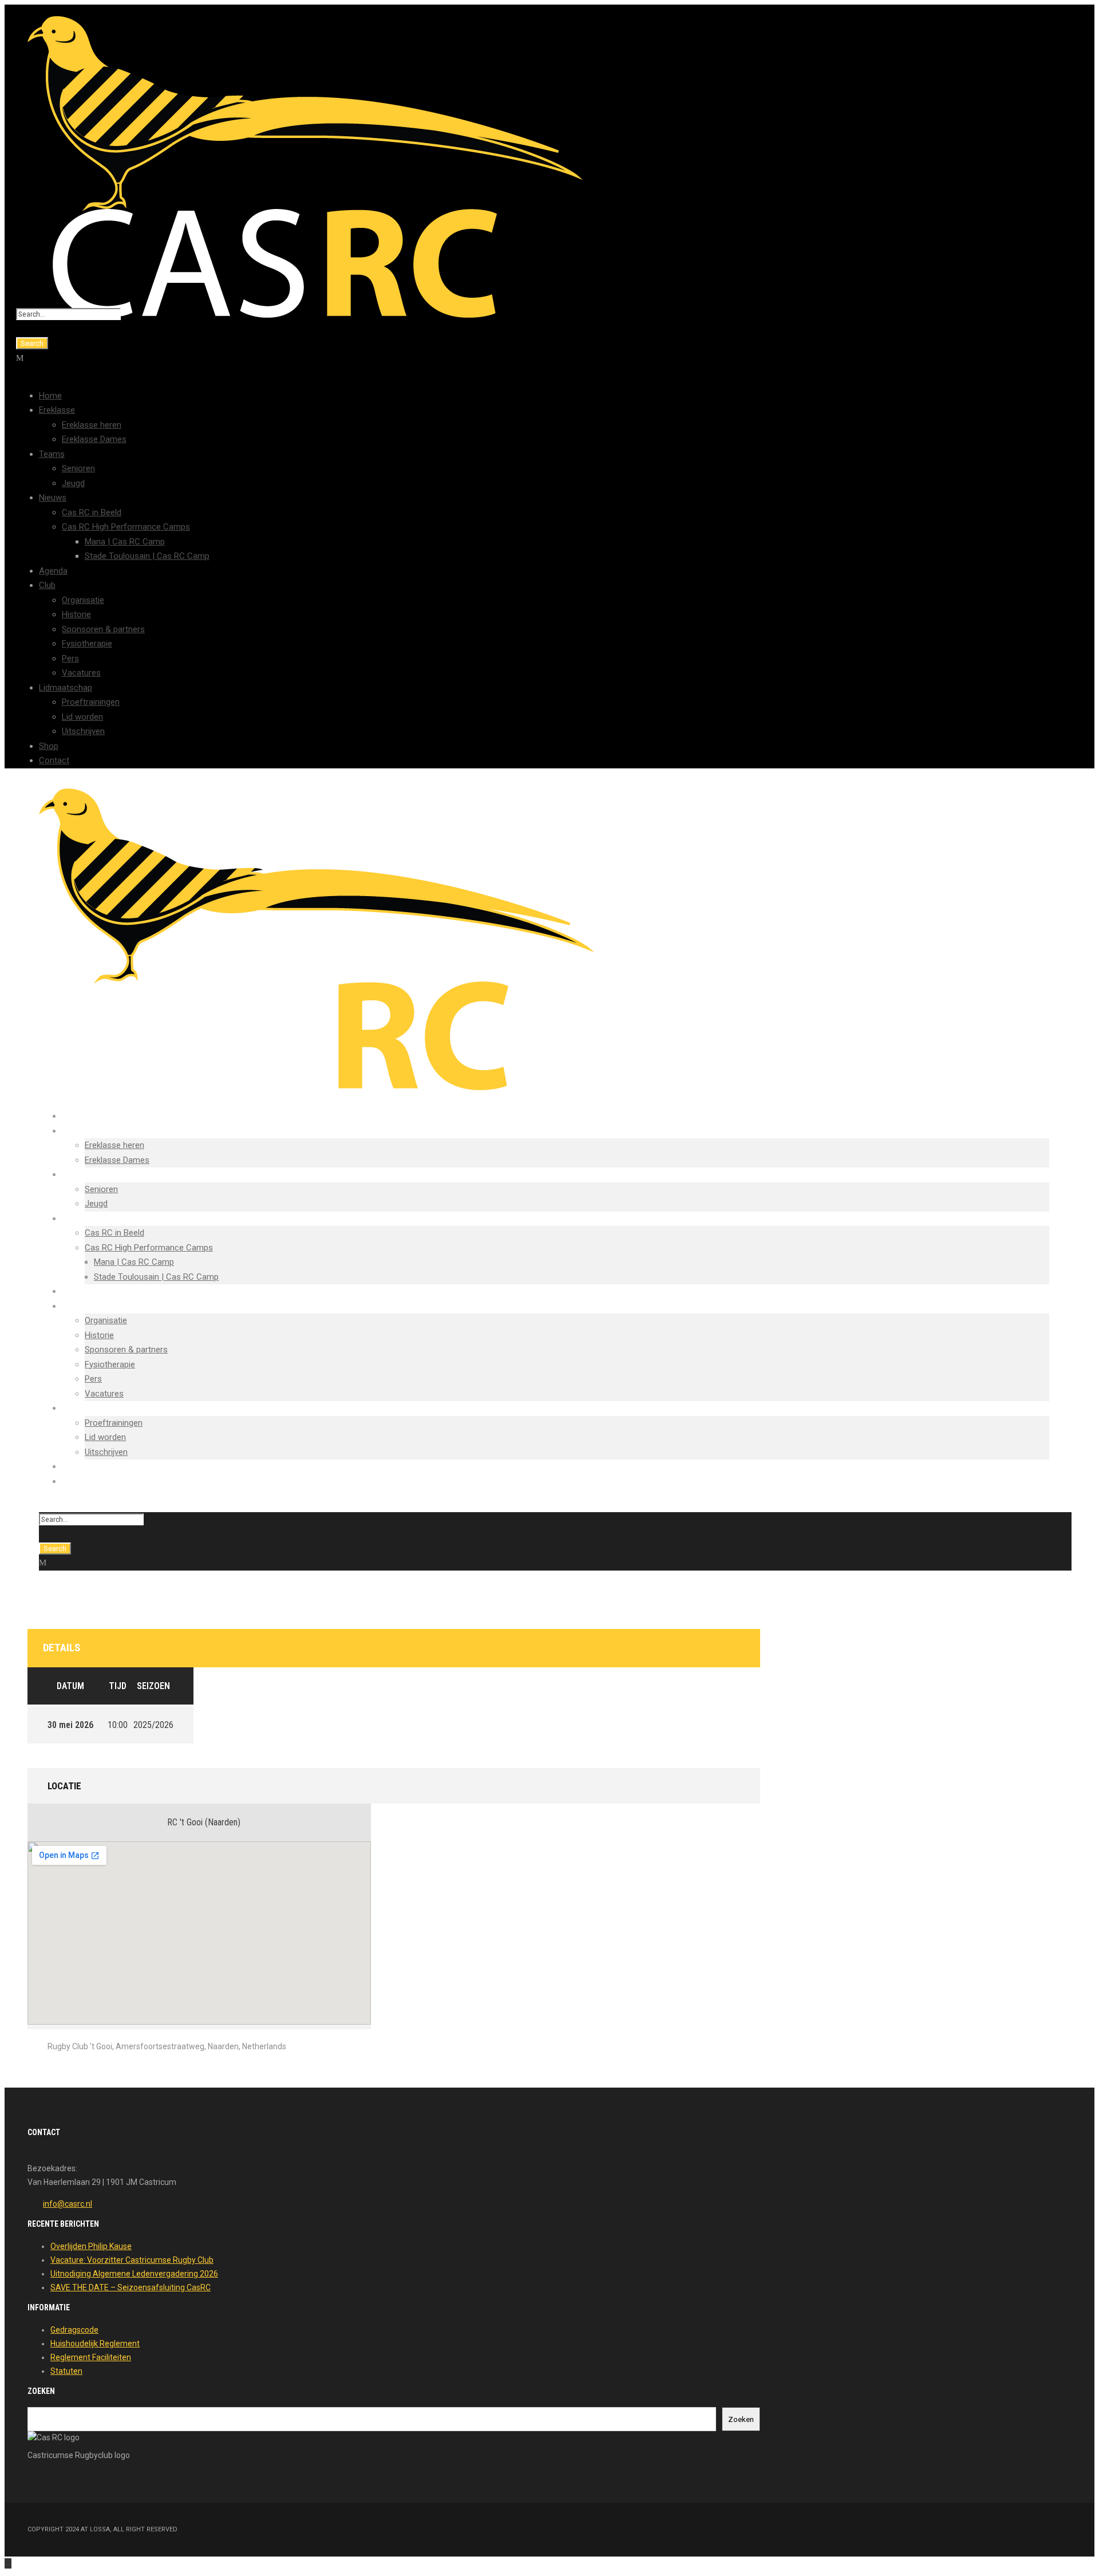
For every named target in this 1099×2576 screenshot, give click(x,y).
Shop (49, 746)
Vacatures (81, 673)
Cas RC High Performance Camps (126, 527)
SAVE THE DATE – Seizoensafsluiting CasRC (131, 2287)
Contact (54, 760)
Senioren (78, 468)
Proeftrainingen (91, 702)
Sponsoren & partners (103, 629)
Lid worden (82, 717)
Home (50, 396)
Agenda (53, 571)
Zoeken (741, 2419)
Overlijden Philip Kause (91, 2246)
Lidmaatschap (66, 688)
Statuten (66, 2371)
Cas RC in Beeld (92, 512)
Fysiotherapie (87, 644)
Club (47, 585)
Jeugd (73, 483)
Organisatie (83, 600)
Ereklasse (57, 410)
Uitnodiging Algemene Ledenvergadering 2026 (134, 2274)
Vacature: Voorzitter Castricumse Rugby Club (132, 2260)
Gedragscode (74, 2330)
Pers (70, 658)
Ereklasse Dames (94, 439)
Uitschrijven (83, 731)
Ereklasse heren (92, 425)
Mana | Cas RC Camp (125, 542)
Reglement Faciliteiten (91, 2357)
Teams (52, 454)
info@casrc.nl (68, 2204)
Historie (76, 614)
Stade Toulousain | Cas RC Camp (147, 556)
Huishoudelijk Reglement (95, 2344)
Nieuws (53, 498)
